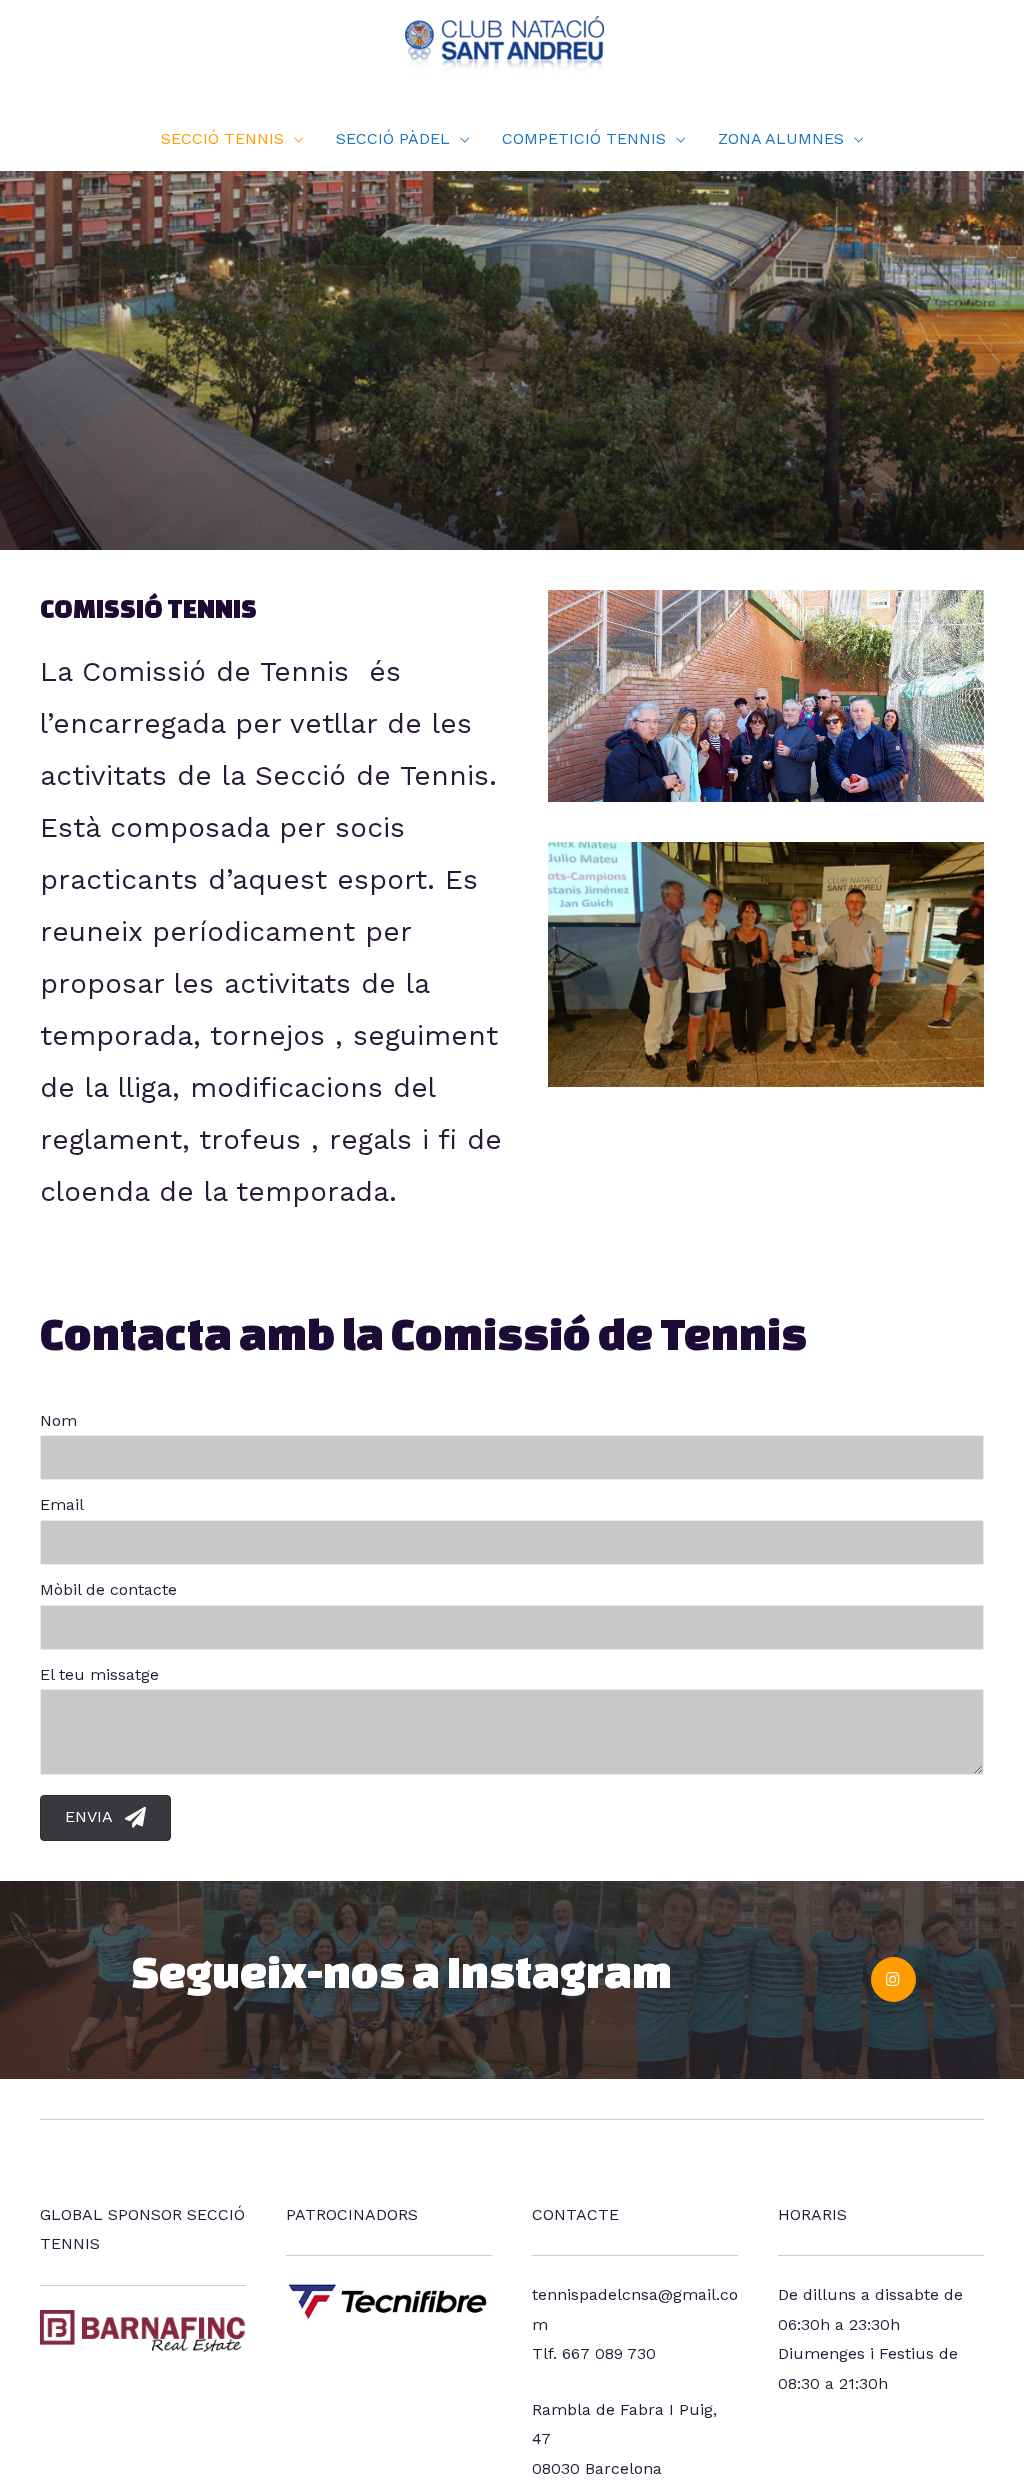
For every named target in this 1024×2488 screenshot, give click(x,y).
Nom (58, 1420)
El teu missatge (99, 1674)
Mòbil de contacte (108, 1589)
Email (62, 1504)
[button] (105, 1818)
